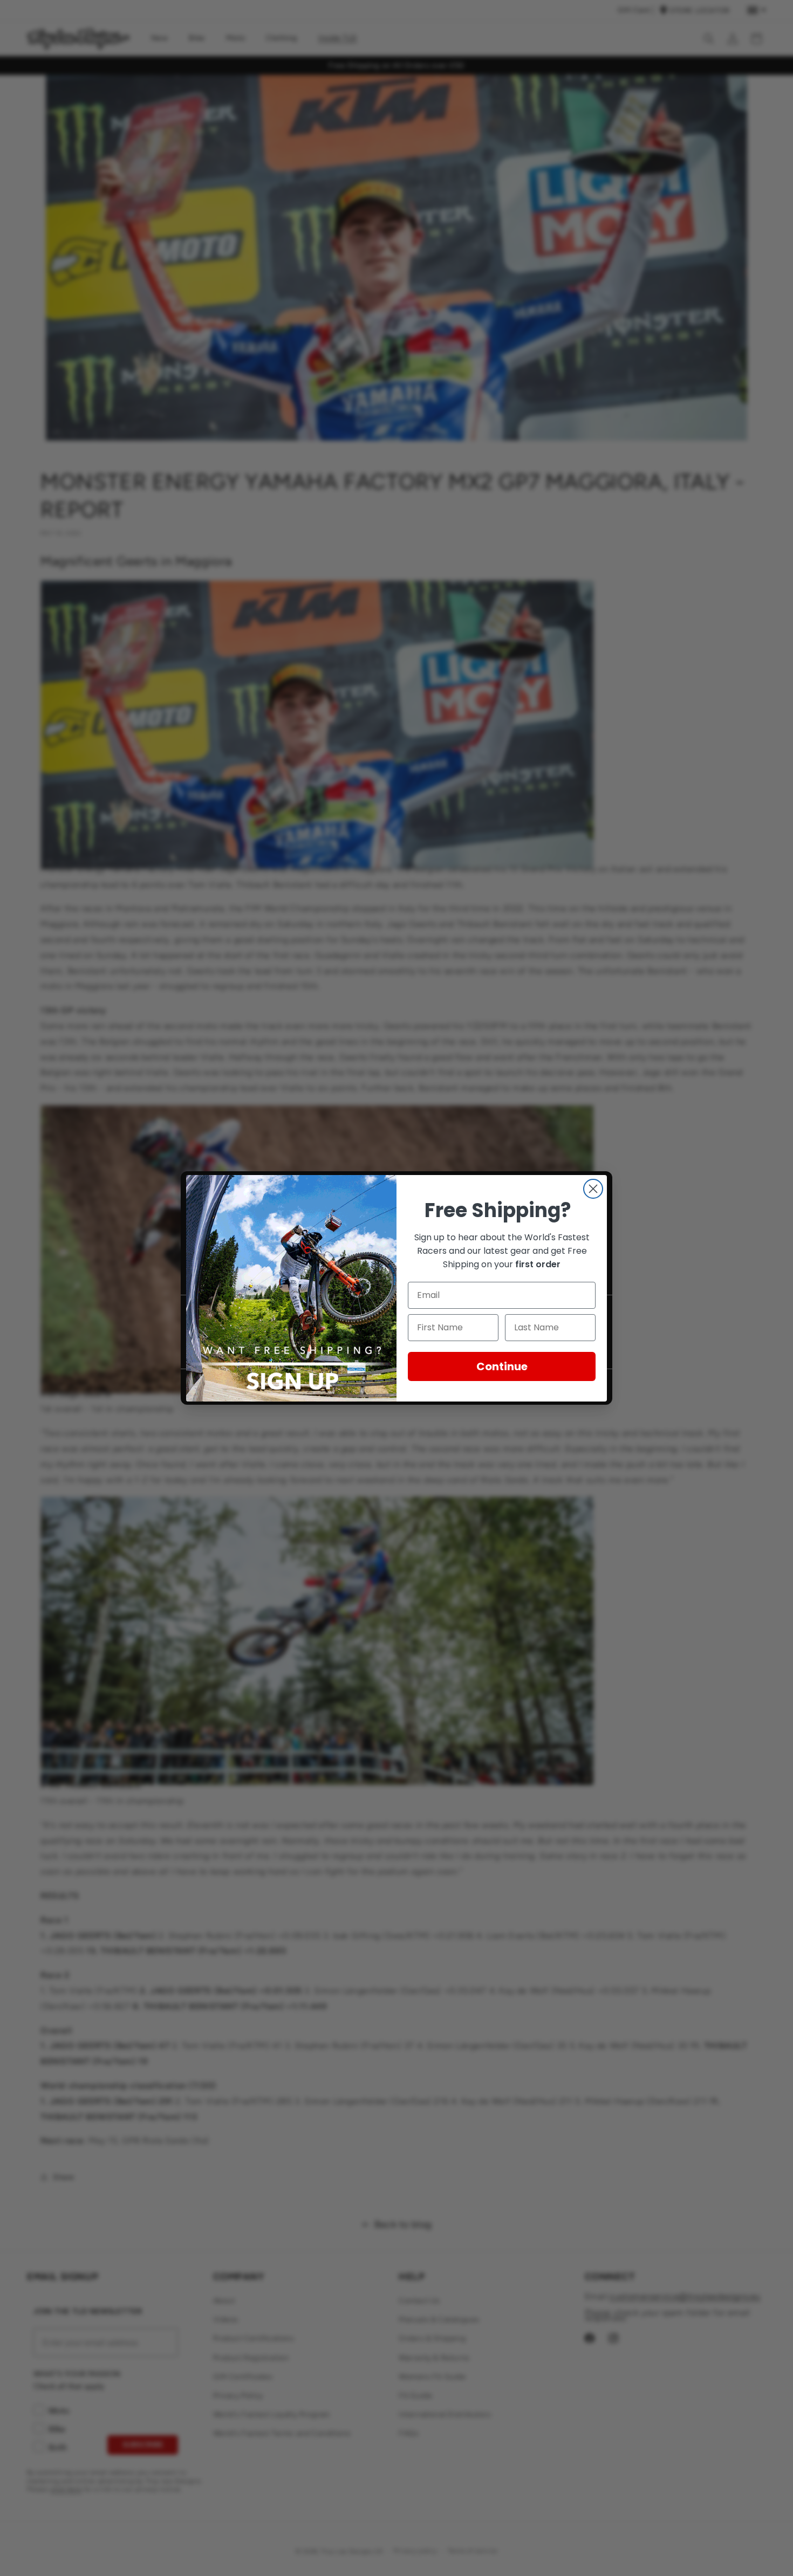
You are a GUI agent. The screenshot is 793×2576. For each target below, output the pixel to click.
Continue (502, 1366)
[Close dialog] (593, 1189)
